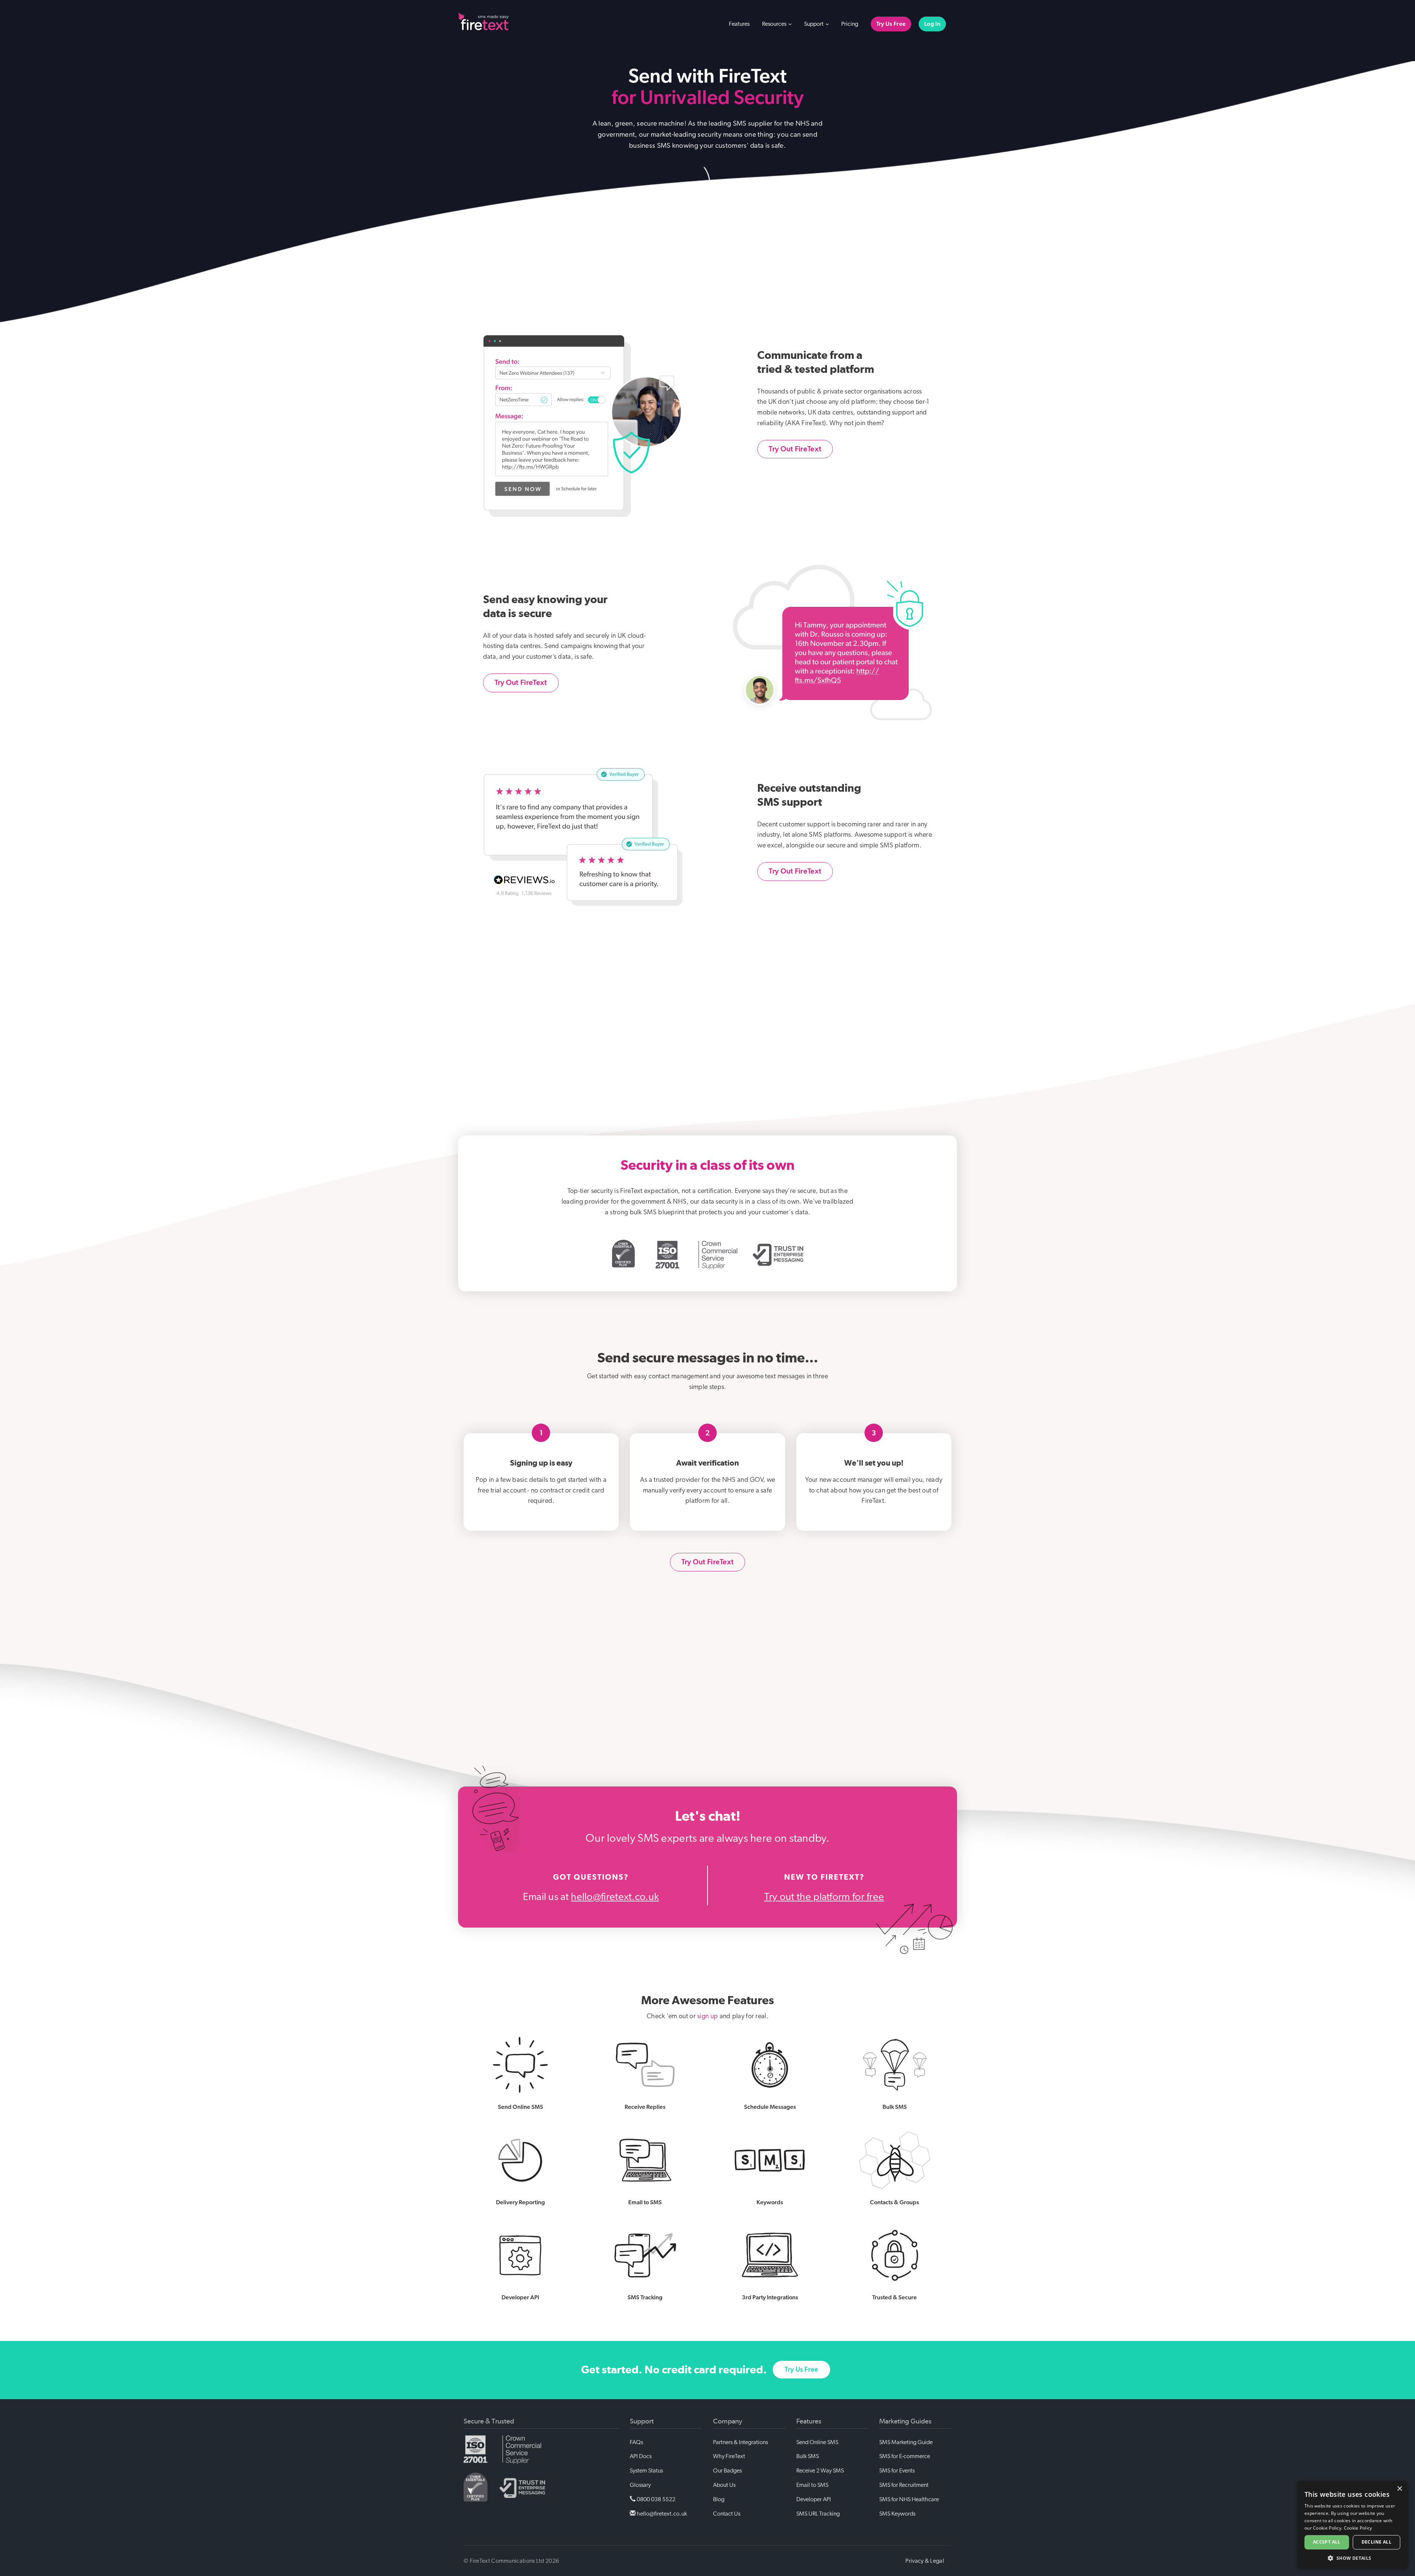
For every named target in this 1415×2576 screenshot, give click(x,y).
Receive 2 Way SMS (820, 2471)
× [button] (1399, 2489)
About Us (724, 2485)
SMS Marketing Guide (906, 2442)
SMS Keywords (897, 2514)
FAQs (636, 2442)
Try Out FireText (795, 449)
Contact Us (727, 2514)
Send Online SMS (817, 2442)
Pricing (850, 24)
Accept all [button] (1327, 2542)
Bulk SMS (808, 2456)
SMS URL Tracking (818, 2514)
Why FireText (729, 2456)
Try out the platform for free (824, 1897)
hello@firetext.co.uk (615, 1897)
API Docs (641, 2456)
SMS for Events (897, 2471)
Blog (719, 2499)
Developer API (814, 2499)
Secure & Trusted (489, 2421)
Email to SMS (812, 2485)
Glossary (640, 2485)
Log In (932, 24)
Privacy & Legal (925, 2561)
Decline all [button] (1376, 2542)
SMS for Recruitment (904, 2485)
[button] (1352, 2558)
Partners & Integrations (740, 2442)
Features (739, 24)
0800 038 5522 (656, 2499)
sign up (707, 2016)
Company (728, 2421)
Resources (775, 24)
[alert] (1352, 2525)
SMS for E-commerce (905, 2456)
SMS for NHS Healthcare (909, 2499)
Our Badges (727, 2471)
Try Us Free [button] (801, 2370)
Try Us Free (891, 24)
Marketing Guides (905, 2421)
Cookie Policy (1358, 2528)
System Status (646, 2471)
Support (814, 24)
